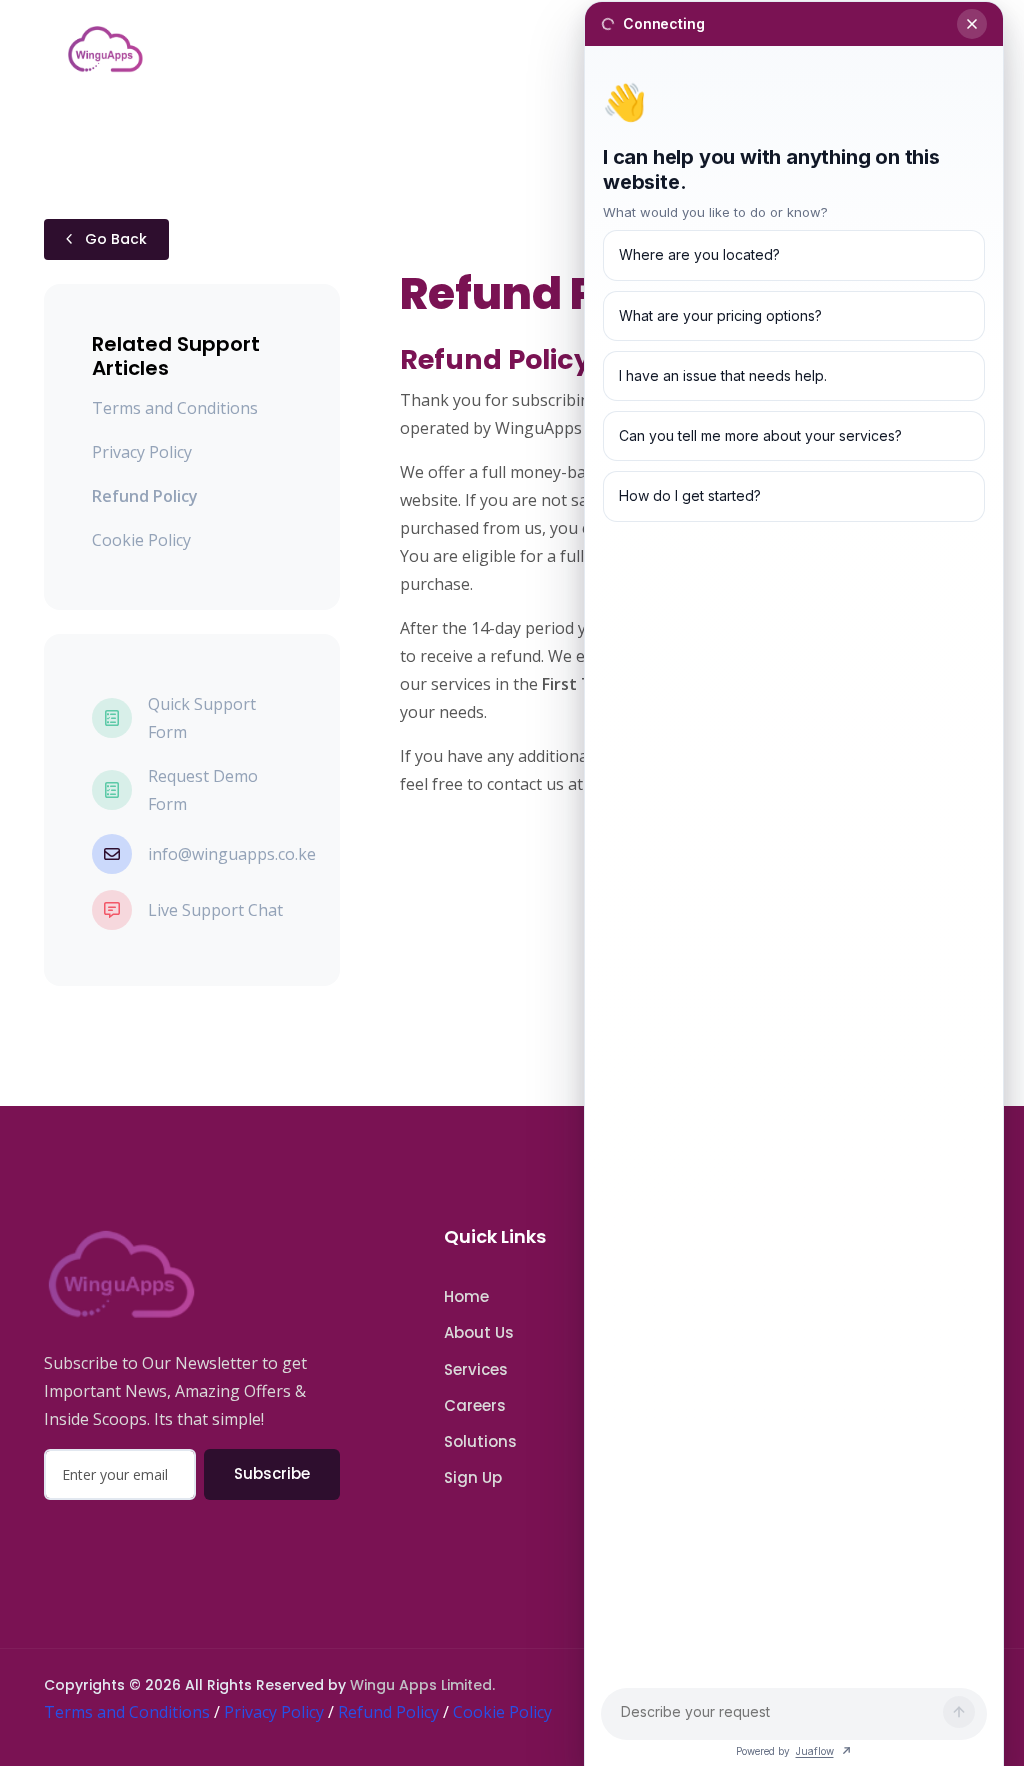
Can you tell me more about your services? (760, 435)
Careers (475, 1405)
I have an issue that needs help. (723, 375)
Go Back (114, 239)
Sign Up (473, 1477)
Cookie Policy (141, 540)
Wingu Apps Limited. (422, 1685)
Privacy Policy (142, 452)
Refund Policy (388, 1712)
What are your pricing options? (720, 315)
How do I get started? (690, 495)
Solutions (480, 1441)
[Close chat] (972, 24)
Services (476, 1369)
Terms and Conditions (175, 408)
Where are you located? (699, 254)
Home (466, 1296)
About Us (479, 1332)
